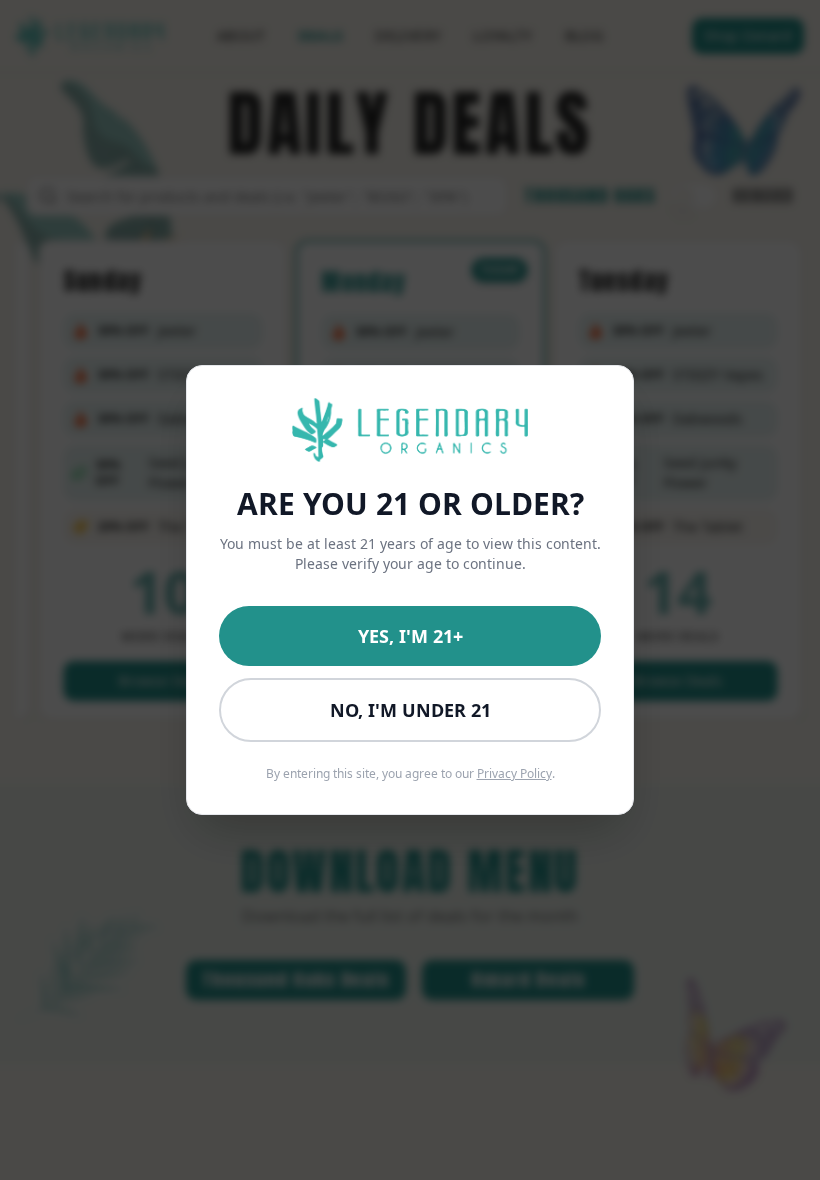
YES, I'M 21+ (410, 636)
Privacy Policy (514, 773)
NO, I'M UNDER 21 (410, 710)
